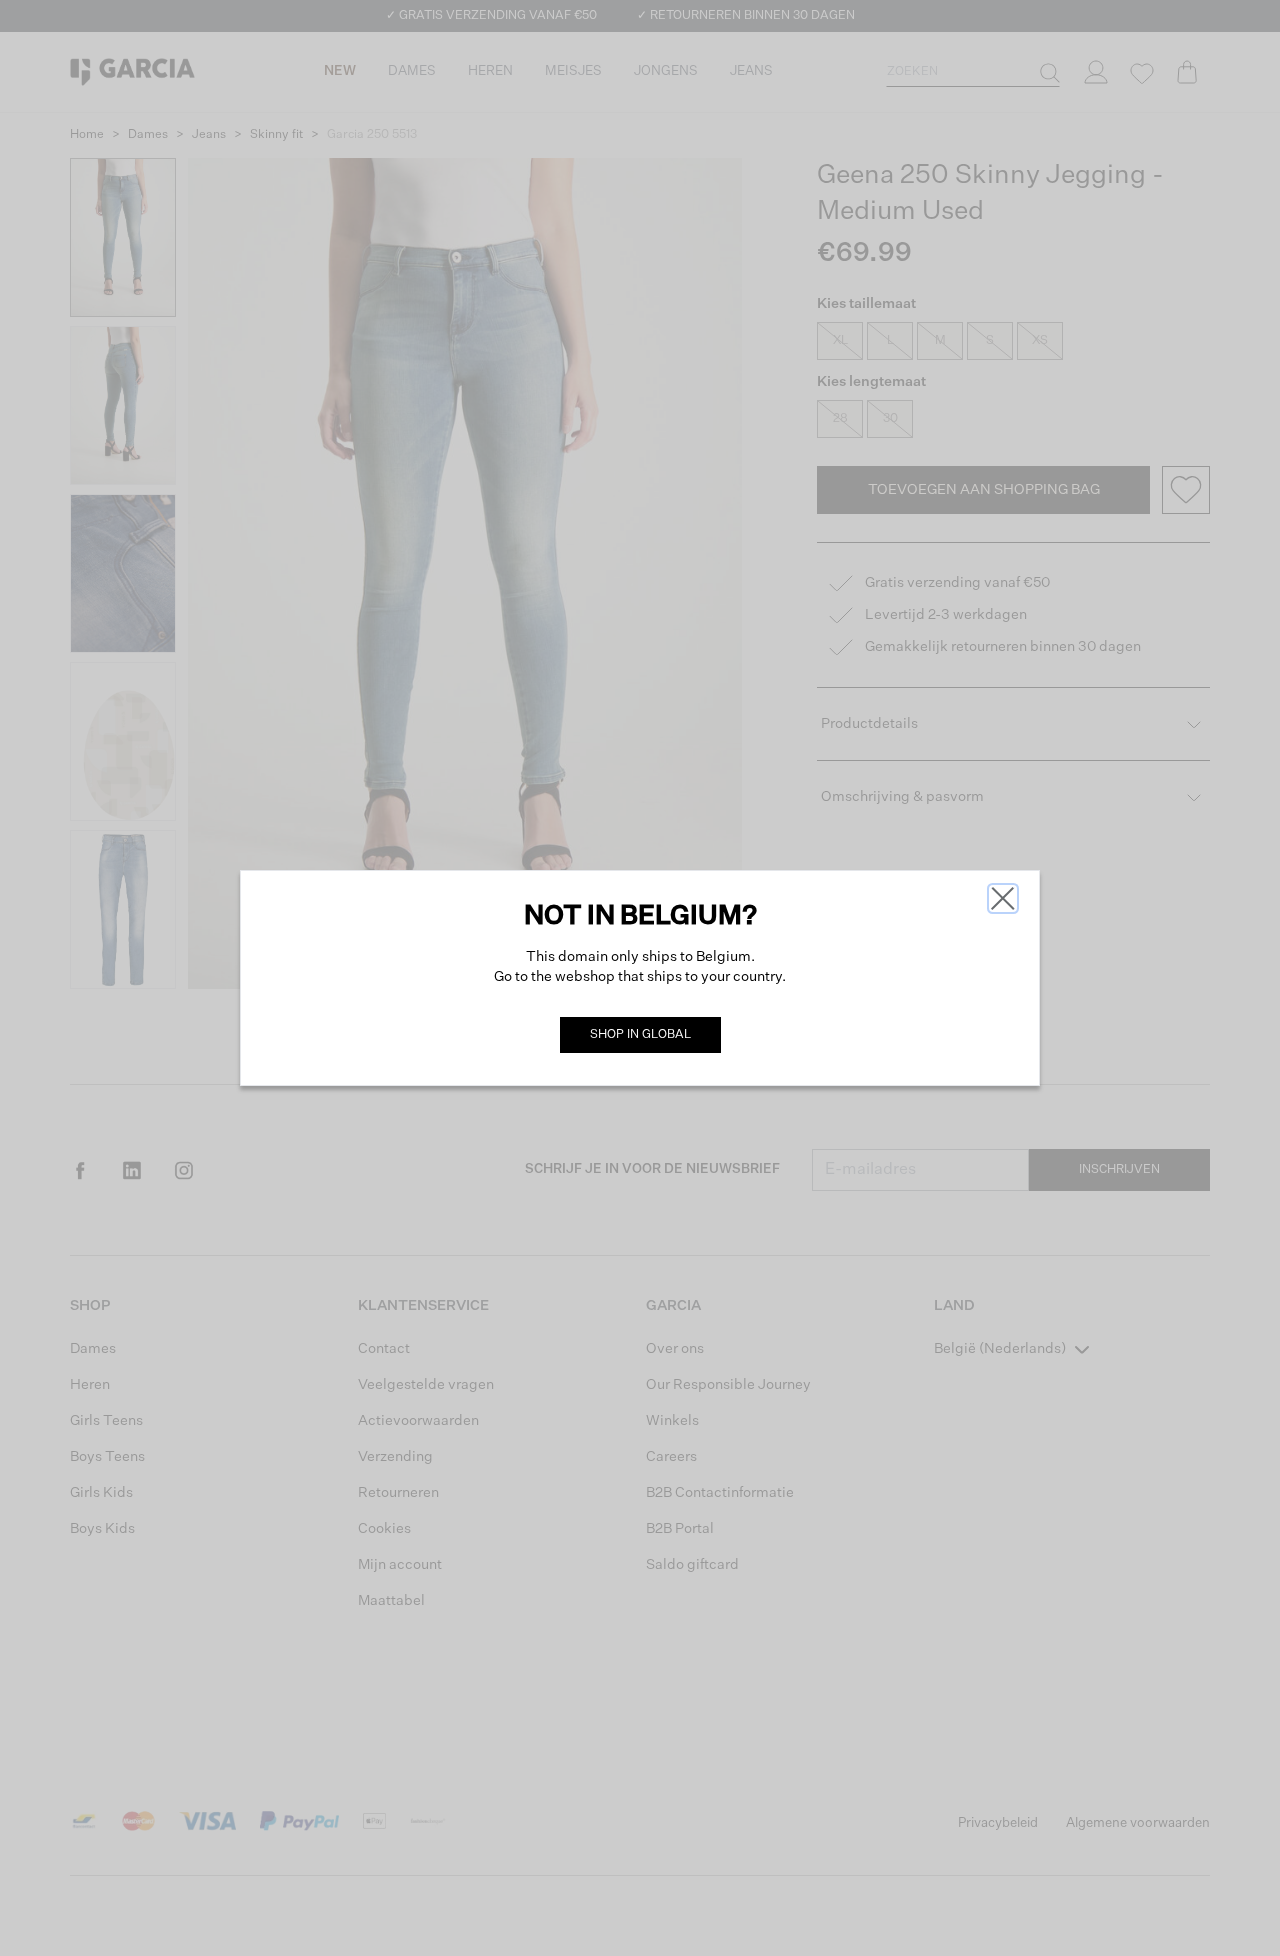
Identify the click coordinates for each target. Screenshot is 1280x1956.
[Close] (1003, 898)
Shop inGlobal (640, 1035)
